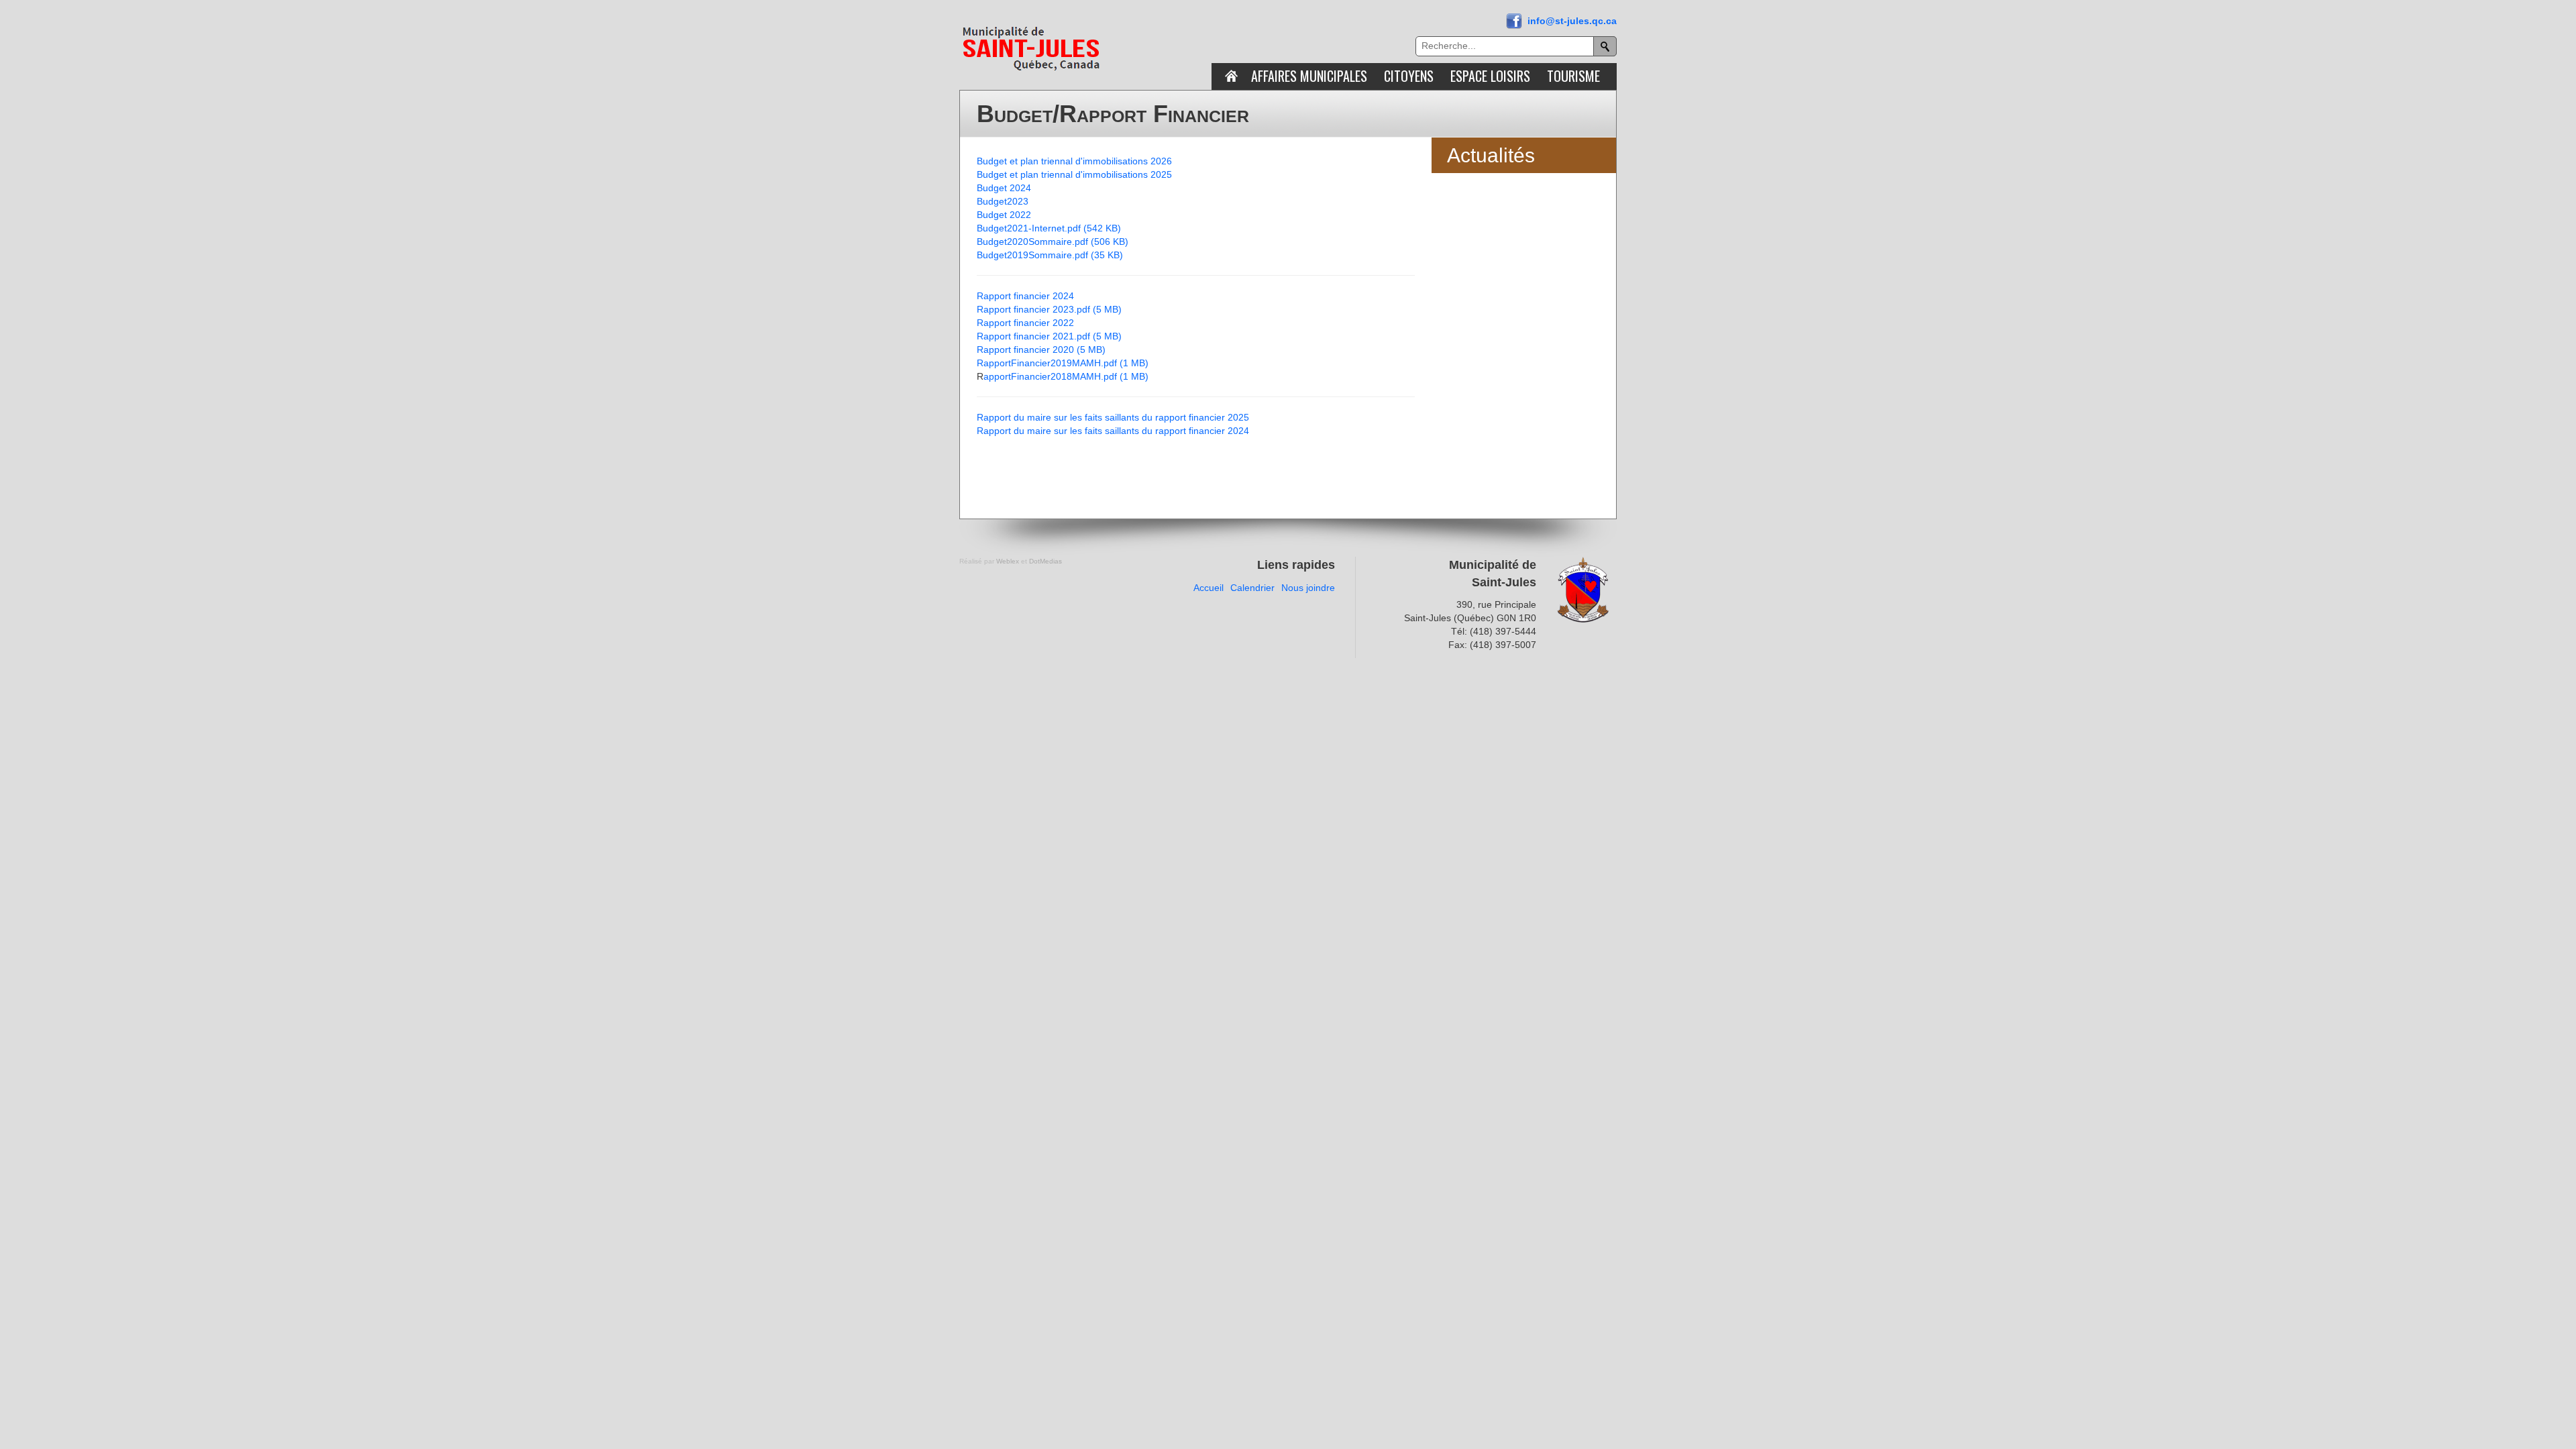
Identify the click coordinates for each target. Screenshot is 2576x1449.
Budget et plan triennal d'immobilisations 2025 (1074, 174)
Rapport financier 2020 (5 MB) (1041, 350)
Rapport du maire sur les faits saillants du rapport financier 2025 (1113, 417)
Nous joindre (1308, 588)
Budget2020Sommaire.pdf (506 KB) (1053, 241)
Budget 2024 (1004, 188)
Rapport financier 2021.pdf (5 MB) (1049, 336)
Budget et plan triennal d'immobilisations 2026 (1074, 161)
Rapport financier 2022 (1025, 323)
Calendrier (1252, 588)
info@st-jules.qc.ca (1572, 21)
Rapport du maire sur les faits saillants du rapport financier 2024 (1113, 431)
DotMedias (1045, 561)
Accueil (1209, 588)
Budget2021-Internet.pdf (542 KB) (1049, 228)
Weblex (1008, 561)
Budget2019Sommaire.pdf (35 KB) (1050, 255)
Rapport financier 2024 (1025, 296)
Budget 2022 (1004, 215)
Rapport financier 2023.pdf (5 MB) (1049, 309)
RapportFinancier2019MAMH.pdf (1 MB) (1063, 363)
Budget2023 (1003, 201)
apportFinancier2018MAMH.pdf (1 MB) (1066, 376)
